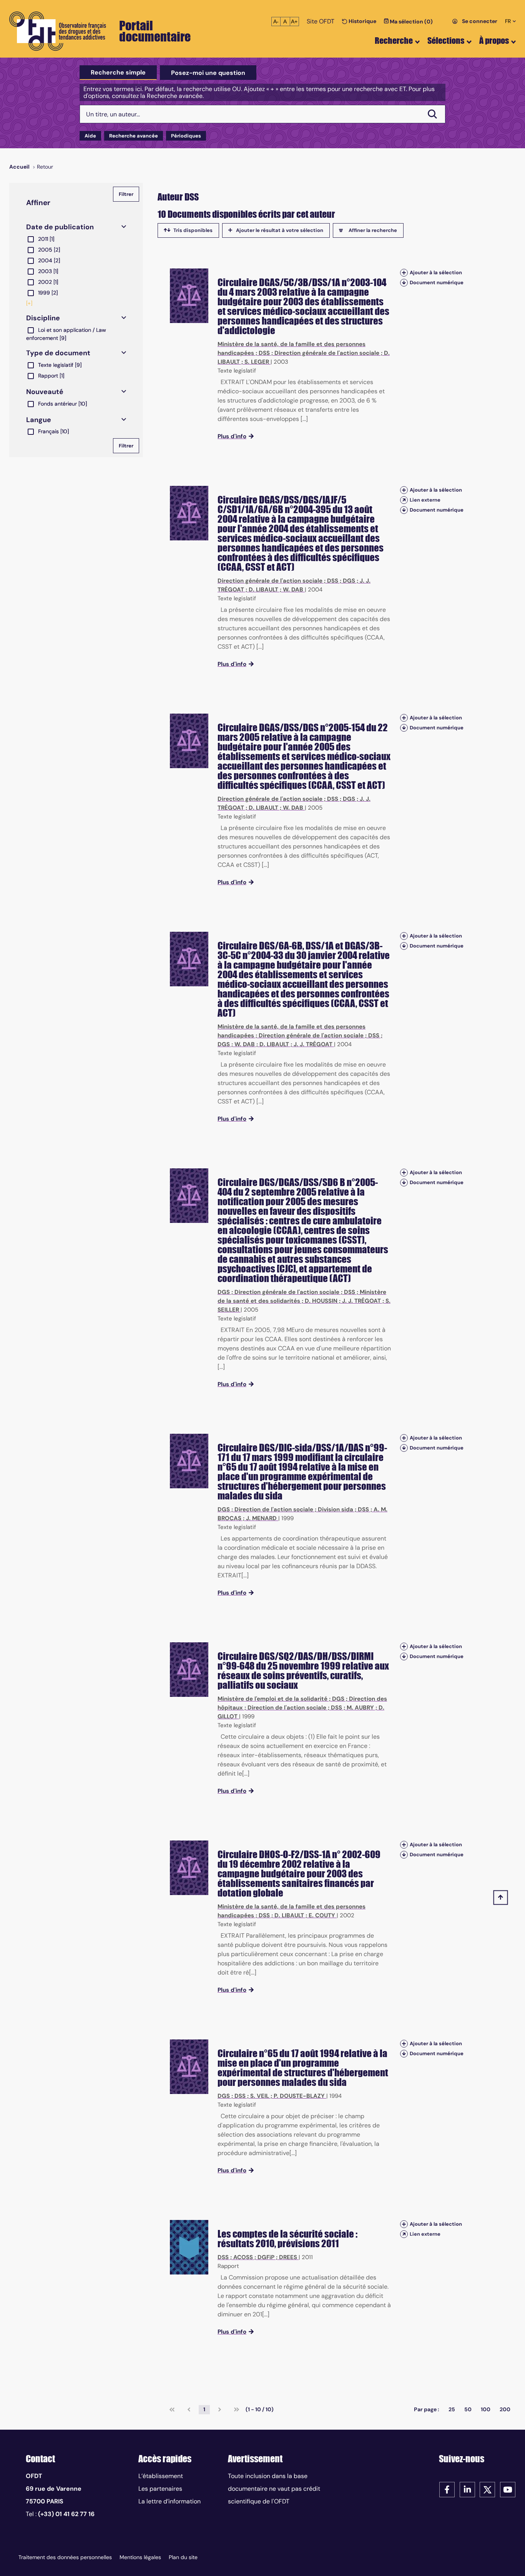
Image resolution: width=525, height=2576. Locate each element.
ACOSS (243, 2257)
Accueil (19, 167)
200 (505, 2409)
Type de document (58, 353)
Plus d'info (232, 436)
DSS (264, 353)
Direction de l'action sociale (274, 1509)
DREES (288, 2257)
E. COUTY (322, 1915)
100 (486, 2409)
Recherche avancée (134, 136)
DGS (349, 581)
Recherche (394, 41)
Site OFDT (321, 21)
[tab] (118, 73)
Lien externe (425, 500)
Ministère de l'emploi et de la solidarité (272, 1699)
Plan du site (183, 2557)
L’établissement (161, 2476)
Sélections (446, 41)
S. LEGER (257, 362)
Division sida (336, 1509)
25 (452, 2409)
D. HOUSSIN (321, 1301)
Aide (90, 136)
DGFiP (266, 2257)
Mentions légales (140, 2557)
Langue (39, 420)
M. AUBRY (360, 1708)
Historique (362, 21)
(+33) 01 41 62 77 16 (66, 2514)
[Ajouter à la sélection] (404, 273)
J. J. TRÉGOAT (313, 1044)
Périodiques (186, 136)
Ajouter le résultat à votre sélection (280, 230)
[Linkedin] (467, 2489)
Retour (45, 167)
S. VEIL (260, 2096)
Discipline (43, 318)
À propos (494, 41)
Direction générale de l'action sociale (327, 353)
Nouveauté (45, 392)
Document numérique (437, 282)
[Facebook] (447, 2489)
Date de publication (60, 227)
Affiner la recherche (373, 230)
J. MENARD (261, 1518)
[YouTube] (508, 2489)
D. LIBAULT (263, 590)
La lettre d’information (169, 2501)
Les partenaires (160, 2489)
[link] (172, 2410)
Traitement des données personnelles (65, 2557)
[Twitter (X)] (487, 2489)
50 (468, 2409)
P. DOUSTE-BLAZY (299, 2096)
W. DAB (293, 590)
